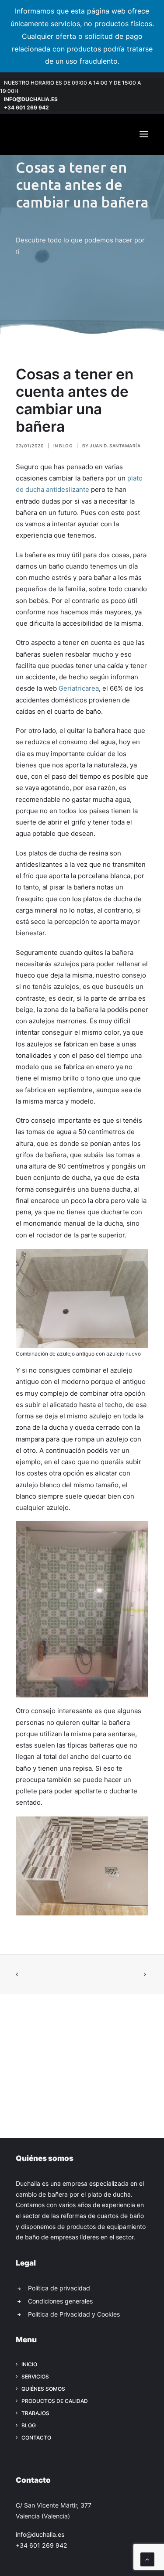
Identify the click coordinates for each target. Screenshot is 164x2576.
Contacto (36, 2438)
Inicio (29, 2364)
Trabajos (35, 2413)
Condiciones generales (60, 2301)
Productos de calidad (55, 2401)
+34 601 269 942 (26, 107)
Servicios (35, 2377)
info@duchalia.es (31, 99)
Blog (66, 446)
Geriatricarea (79, 688)
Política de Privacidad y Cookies (74, 2314)
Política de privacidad (59, 2288)
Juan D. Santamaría (115, 446)
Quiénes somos (43, 2389)
